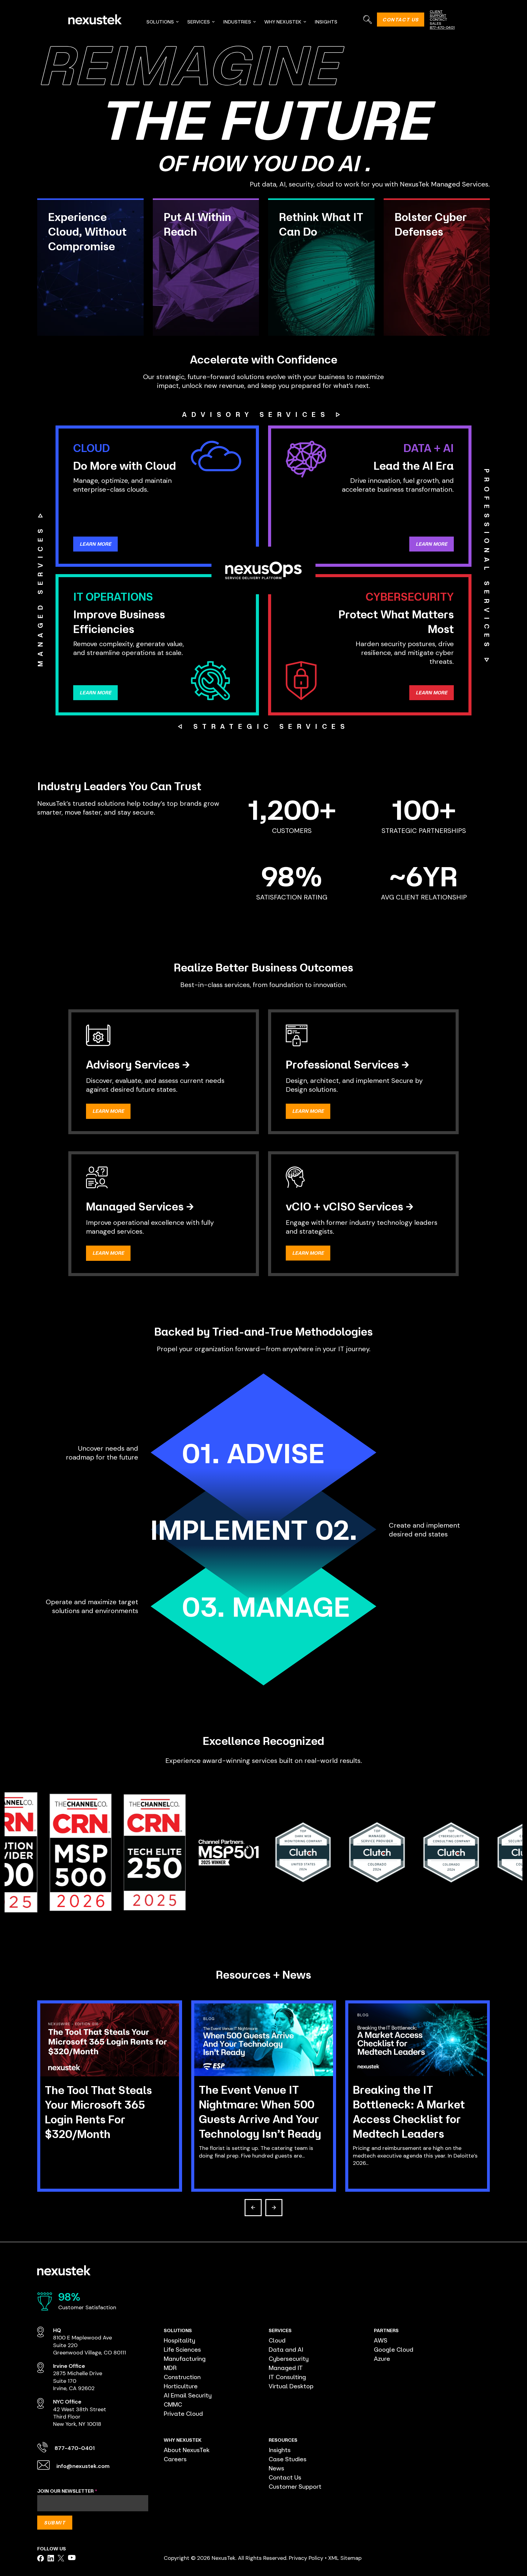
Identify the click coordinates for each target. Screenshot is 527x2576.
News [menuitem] (276, 2468)
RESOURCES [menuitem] (283, 2440)
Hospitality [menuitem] (179, 2340)
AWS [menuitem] (381, 2340)
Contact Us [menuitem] (285, 2477)
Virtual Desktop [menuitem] (291, 2386)
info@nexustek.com (83, 2466)
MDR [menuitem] (170, 2368)
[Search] (367, 19)
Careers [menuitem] (175, 2459)
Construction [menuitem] (182, 2377)
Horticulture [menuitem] (181, 2386)
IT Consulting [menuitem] (287, 2377)
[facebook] (41, 2558)
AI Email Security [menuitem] (188, 2395)
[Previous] (253, 2208)
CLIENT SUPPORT (438, 13)
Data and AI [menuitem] (286, 2349)
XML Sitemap (345, 2558)
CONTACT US (401, 20)
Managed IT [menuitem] (286, 2368)
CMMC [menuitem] (173, 2404)
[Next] (274, 2208)
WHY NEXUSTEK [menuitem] (283, 22)
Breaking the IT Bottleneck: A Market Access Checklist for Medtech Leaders (409, 2112)
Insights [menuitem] (280, 2450)
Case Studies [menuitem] (288, 2459)
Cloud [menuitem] (277, 2340)
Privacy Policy (306, 2558)
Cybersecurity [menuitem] (289, 2359)
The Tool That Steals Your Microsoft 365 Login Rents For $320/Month (98, 2112)
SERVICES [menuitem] (199, 22)
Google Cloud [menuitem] (394, 2349)
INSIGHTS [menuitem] (326, 22)
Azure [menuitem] (382, 2359)
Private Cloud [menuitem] (183, 2413)
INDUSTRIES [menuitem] (237, 22)
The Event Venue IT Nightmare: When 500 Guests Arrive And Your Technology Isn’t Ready (260, 2112)
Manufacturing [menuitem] (185, 2359)
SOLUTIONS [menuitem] (160, 22)
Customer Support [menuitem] (295, 2486)
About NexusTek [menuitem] (187, 2450)
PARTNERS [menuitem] (386, 2330)
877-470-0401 (442, 27)
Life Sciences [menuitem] (182, 2349)
